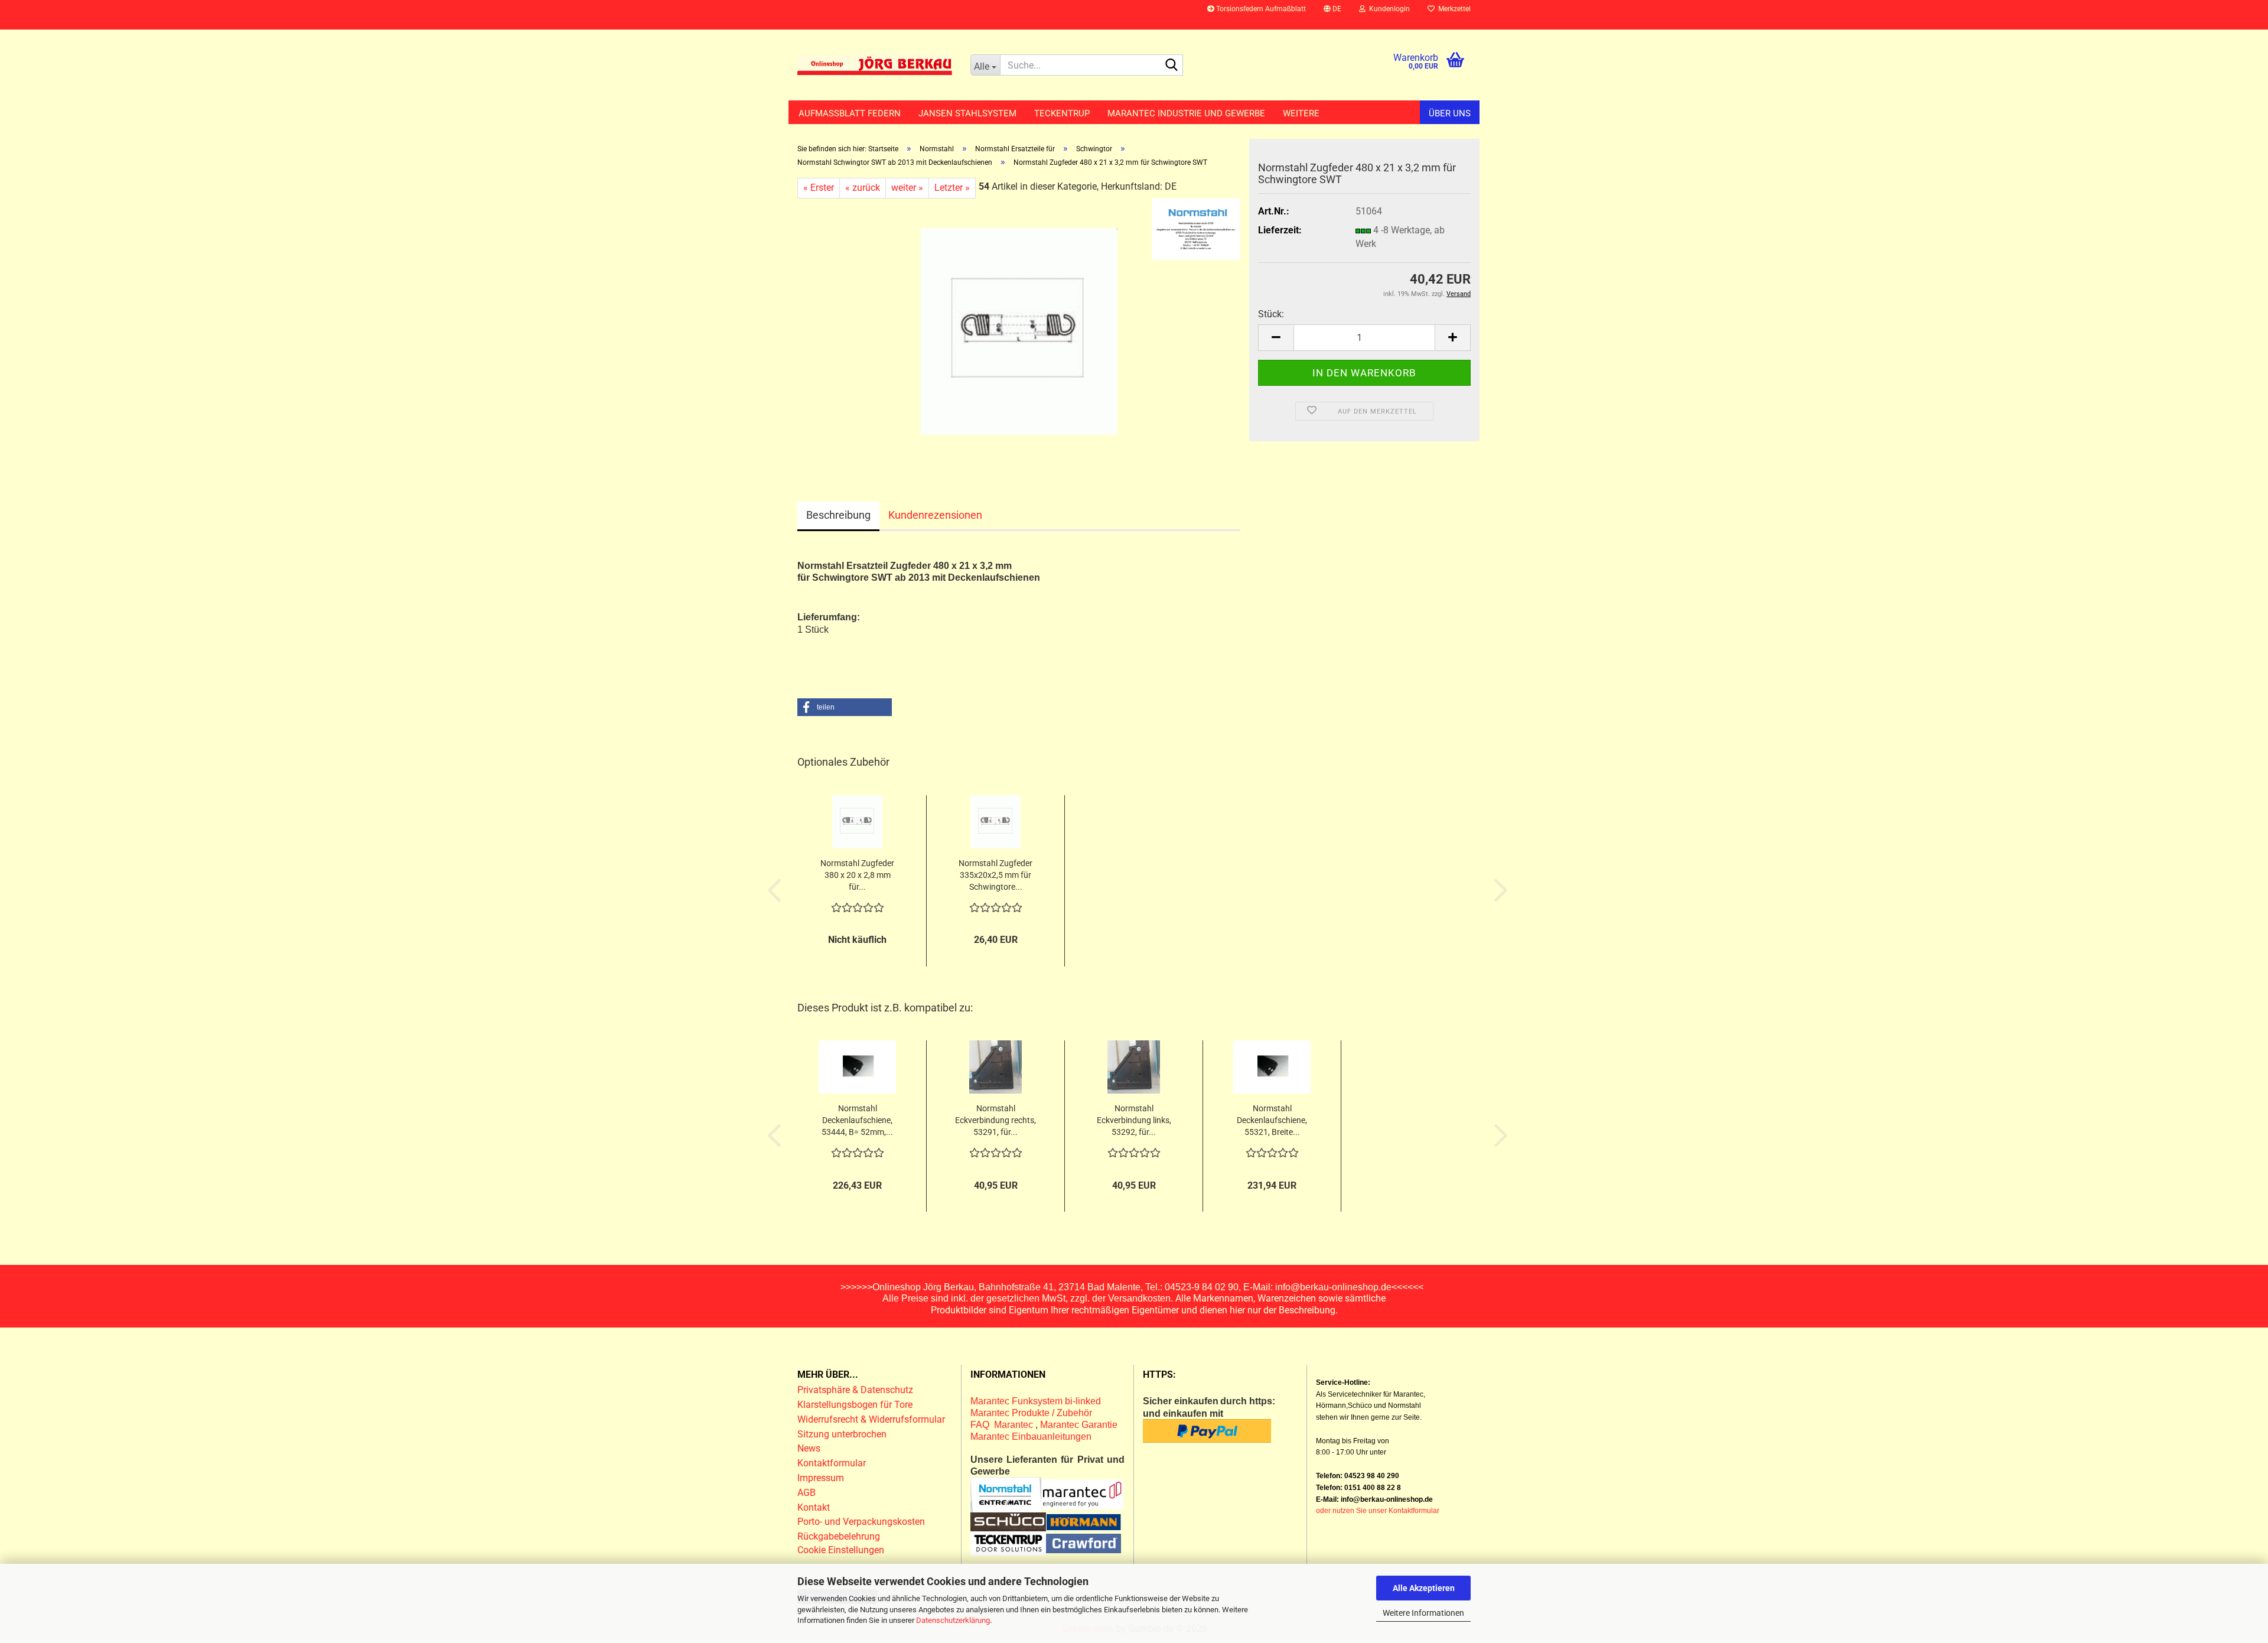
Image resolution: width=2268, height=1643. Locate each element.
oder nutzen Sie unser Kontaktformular (1378, 1511)
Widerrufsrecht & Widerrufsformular (871, 1419)
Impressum (821, 1478)
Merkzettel (1453, 9)
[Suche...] (1172, 66)
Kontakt (814, 1507)
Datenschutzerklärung (953, 1620)
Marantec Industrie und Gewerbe (1186, 113)
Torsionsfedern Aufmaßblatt (1260, 9)
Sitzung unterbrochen (842, 1434)
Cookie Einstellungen (841, 1550)
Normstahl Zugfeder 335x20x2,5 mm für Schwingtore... (995, 875)
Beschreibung (838, 515)
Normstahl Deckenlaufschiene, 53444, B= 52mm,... (857, 1120)
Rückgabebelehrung (839, 1536)
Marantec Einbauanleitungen (1031, 1437)
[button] (1332, 15)
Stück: (1271, 314)
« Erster (819, 188)
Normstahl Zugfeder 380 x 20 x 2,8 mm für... (857, 875)
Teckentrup (1062, 113)
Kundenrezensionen (935, 515)
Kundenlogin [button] (1388, 9)
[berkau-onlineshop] (875, 65)
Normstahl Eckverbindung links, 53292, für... (1134, 1120)
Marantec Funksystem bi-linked (1036, 1401)
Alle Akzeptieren (1424, 1588)
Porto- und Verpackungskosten (861, 1522)
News (809, 1448)
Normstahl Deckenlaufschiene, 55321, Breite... (1272, 1120)
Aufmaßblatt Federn (850, 113)
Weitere (1301, 113)
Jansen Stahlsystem (967, 113)
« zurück (863, 188)
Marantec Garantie (1079, 1425)
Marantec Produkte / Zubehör (1031, 1413)
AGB (806, 1493)
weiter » (907, 188)
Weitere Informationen (1423, 1613)
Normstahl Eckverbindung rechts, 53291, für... (995, 1120)
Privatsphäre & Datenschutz (856, 1390)
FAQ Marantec (1003, 1425)
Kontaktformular (832, 1463)
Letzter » (952, 188)
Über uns (1450, 113)
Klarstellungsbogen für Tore (855, 1405)
